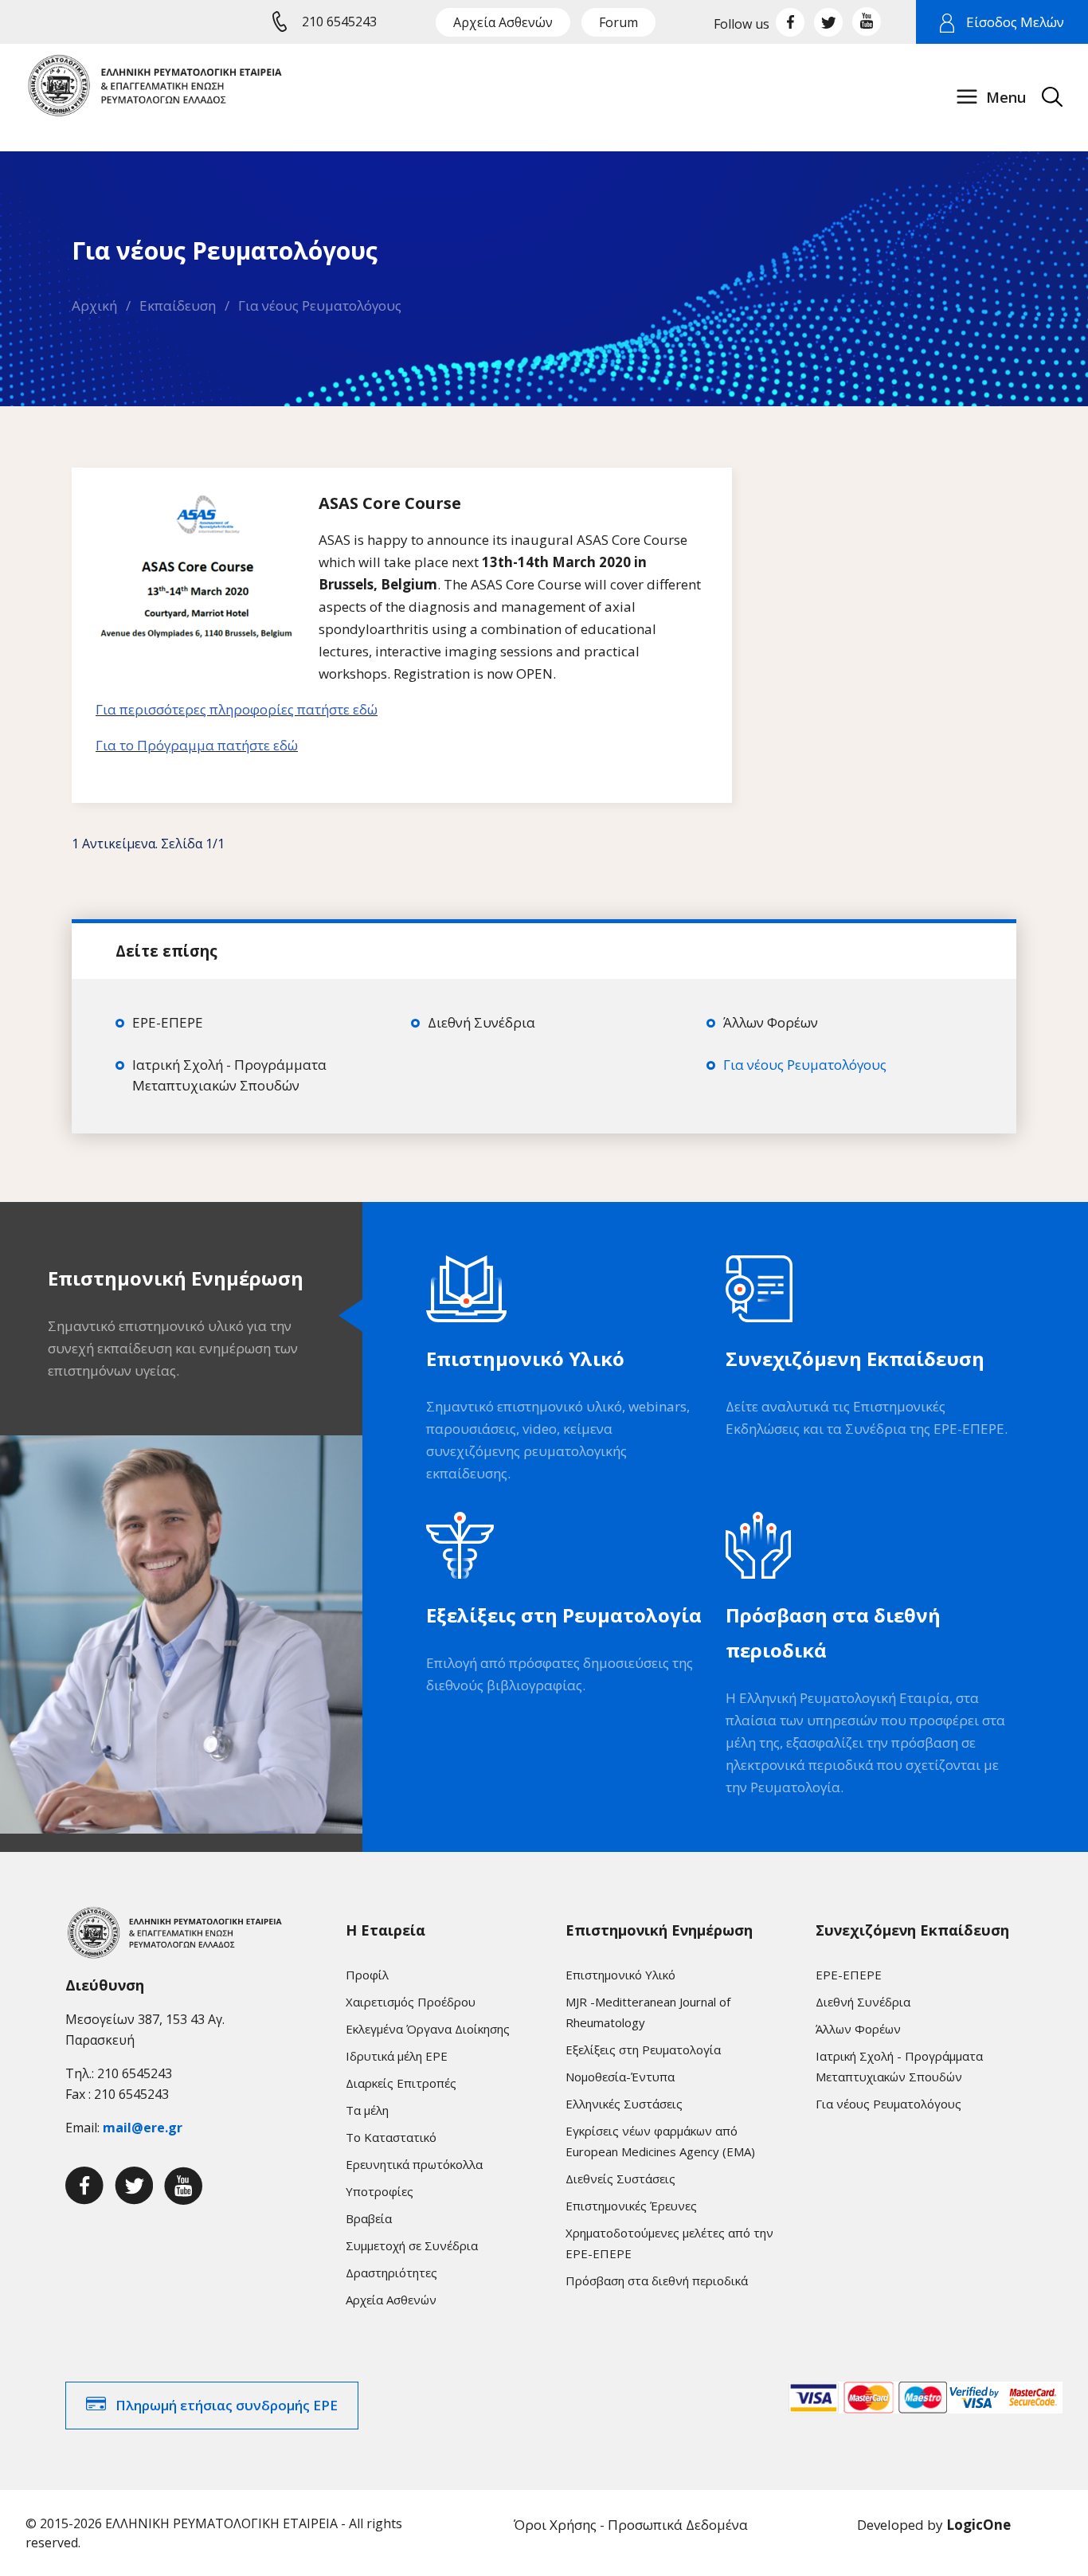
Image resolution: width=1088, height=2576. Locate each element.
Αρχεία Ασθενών (503, 22)
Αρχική (94, 305)
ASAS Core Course (390, 503)
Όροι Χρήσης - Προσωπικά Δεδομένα (631, 2525)
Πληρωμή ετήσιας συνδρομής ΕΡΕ (227, 2405)
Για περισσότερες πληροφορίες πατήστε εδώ (237, 709)
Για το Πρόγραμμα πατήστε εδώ (197, 745)
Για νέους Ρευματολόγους (320, 305)
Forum (618, 22)
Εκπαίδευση (178, 305)
